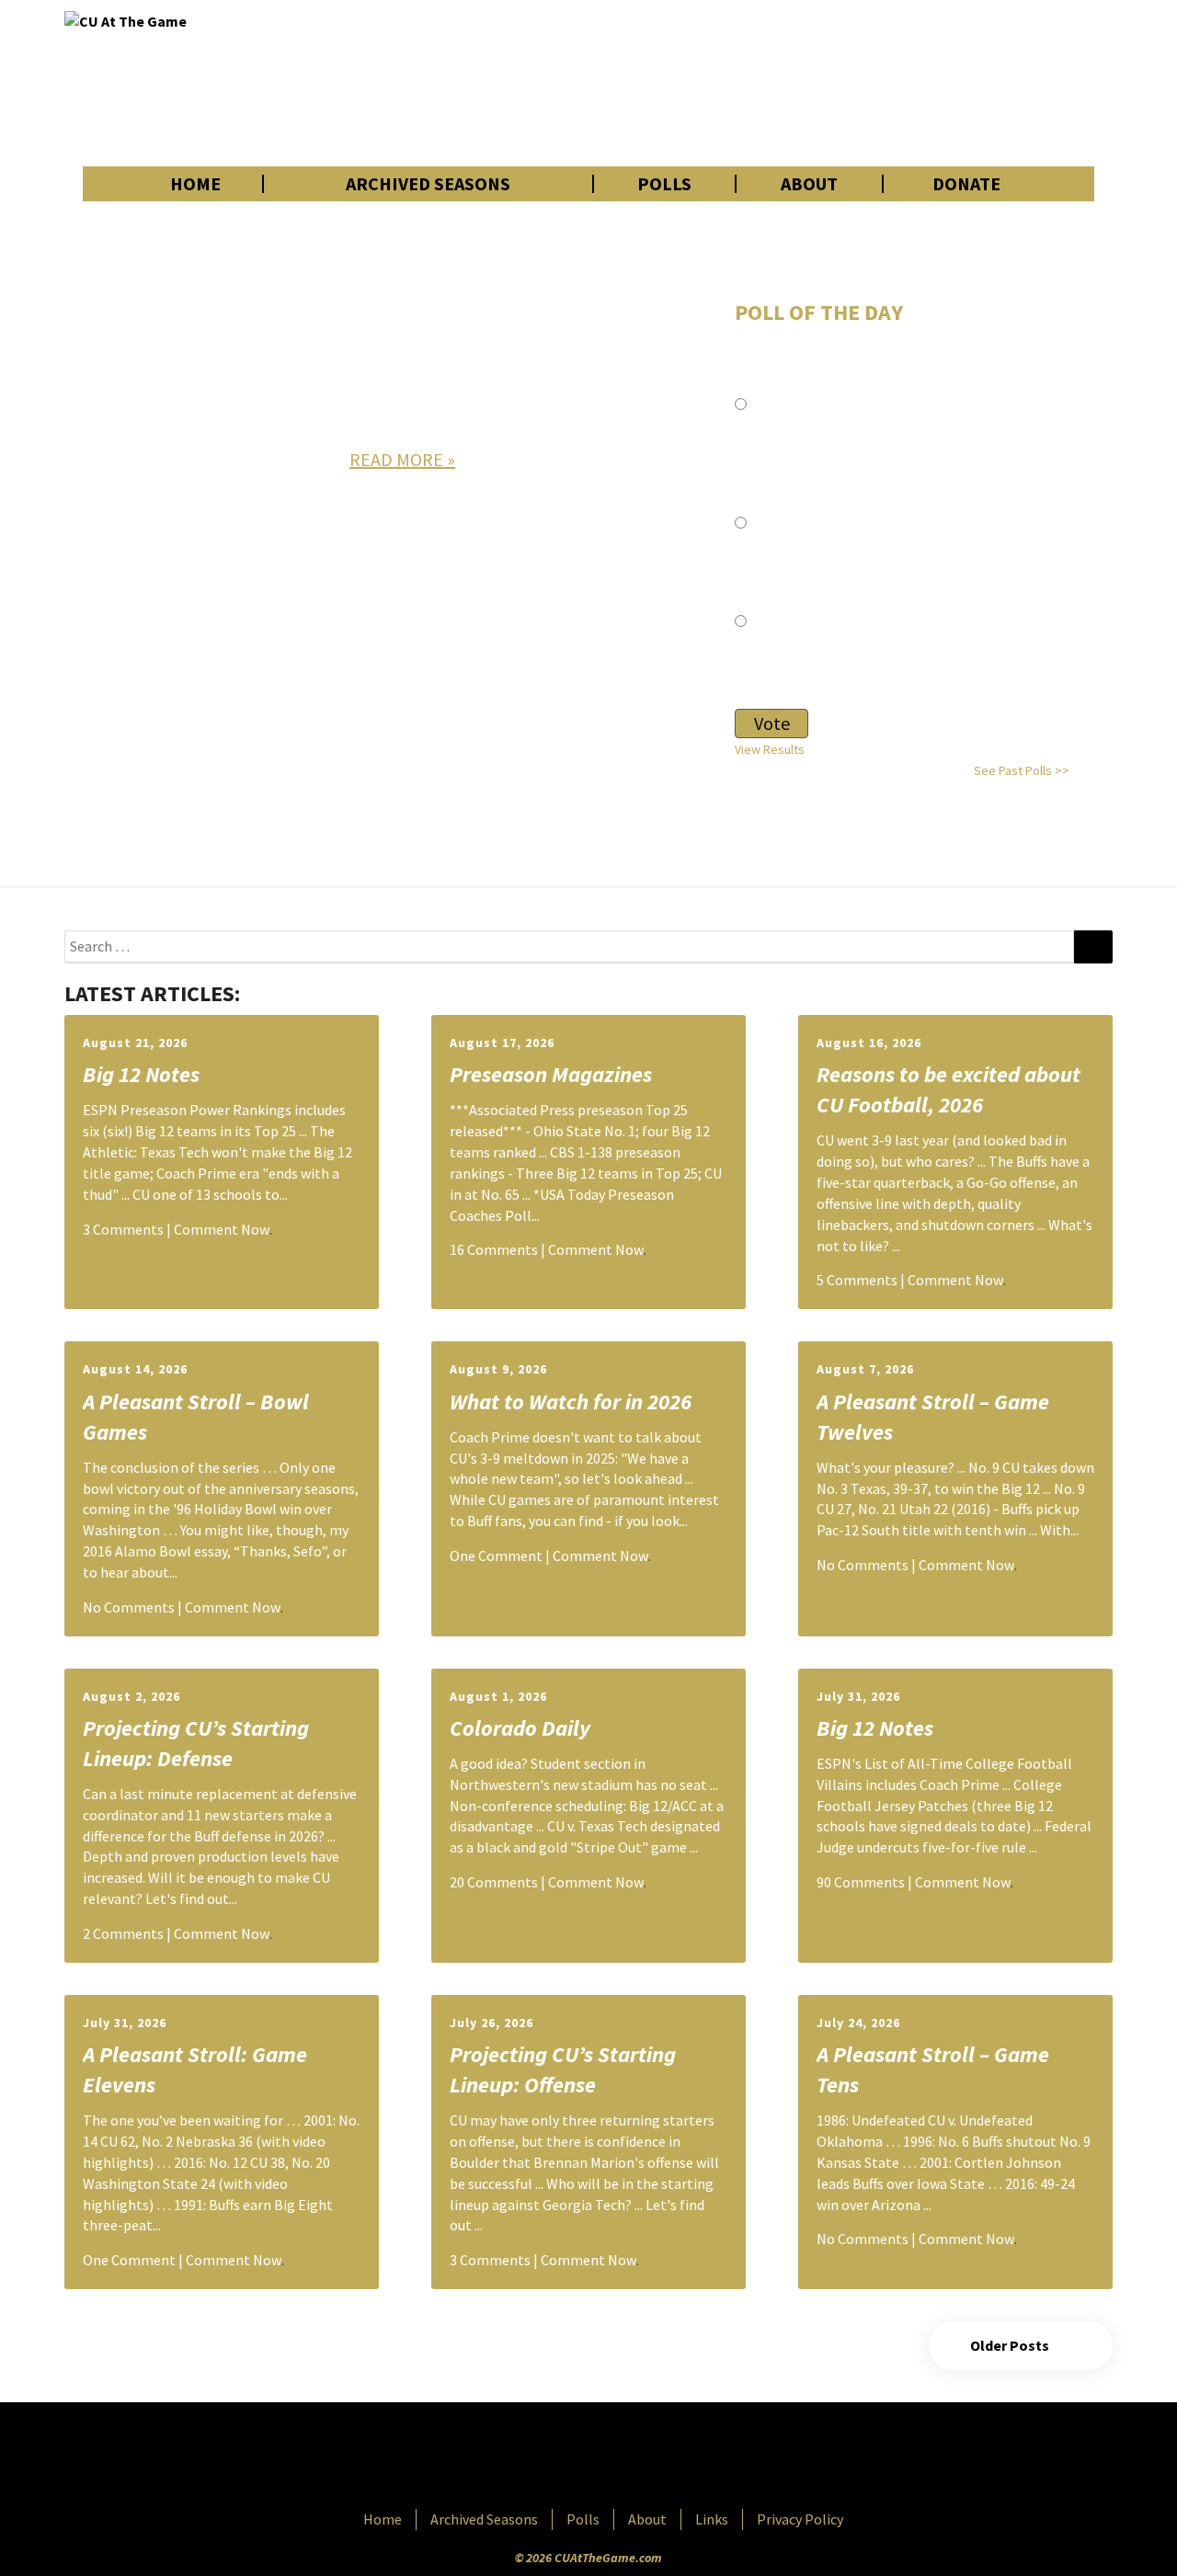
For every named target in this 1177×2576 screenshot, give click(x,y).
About (809, 184)
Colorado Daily (520, 1728)
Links (712, 2519)
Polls (664, 184)
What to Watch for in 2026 (571, 1402)
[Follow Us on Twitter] (628, 2457)
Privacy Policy (800, 2519)
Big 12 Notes (141, 1074)
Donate (966, 184)
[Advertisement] (778, 83)
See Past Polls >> (1022, 770)
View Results (770, 749)
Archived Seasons (428, 184)
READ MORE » (402, 459)
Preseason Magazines (551, 1074)
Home (195, 184)
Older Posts (1011, 2345)
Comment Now (222, 1229)
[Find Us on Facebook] (547, 2457)
